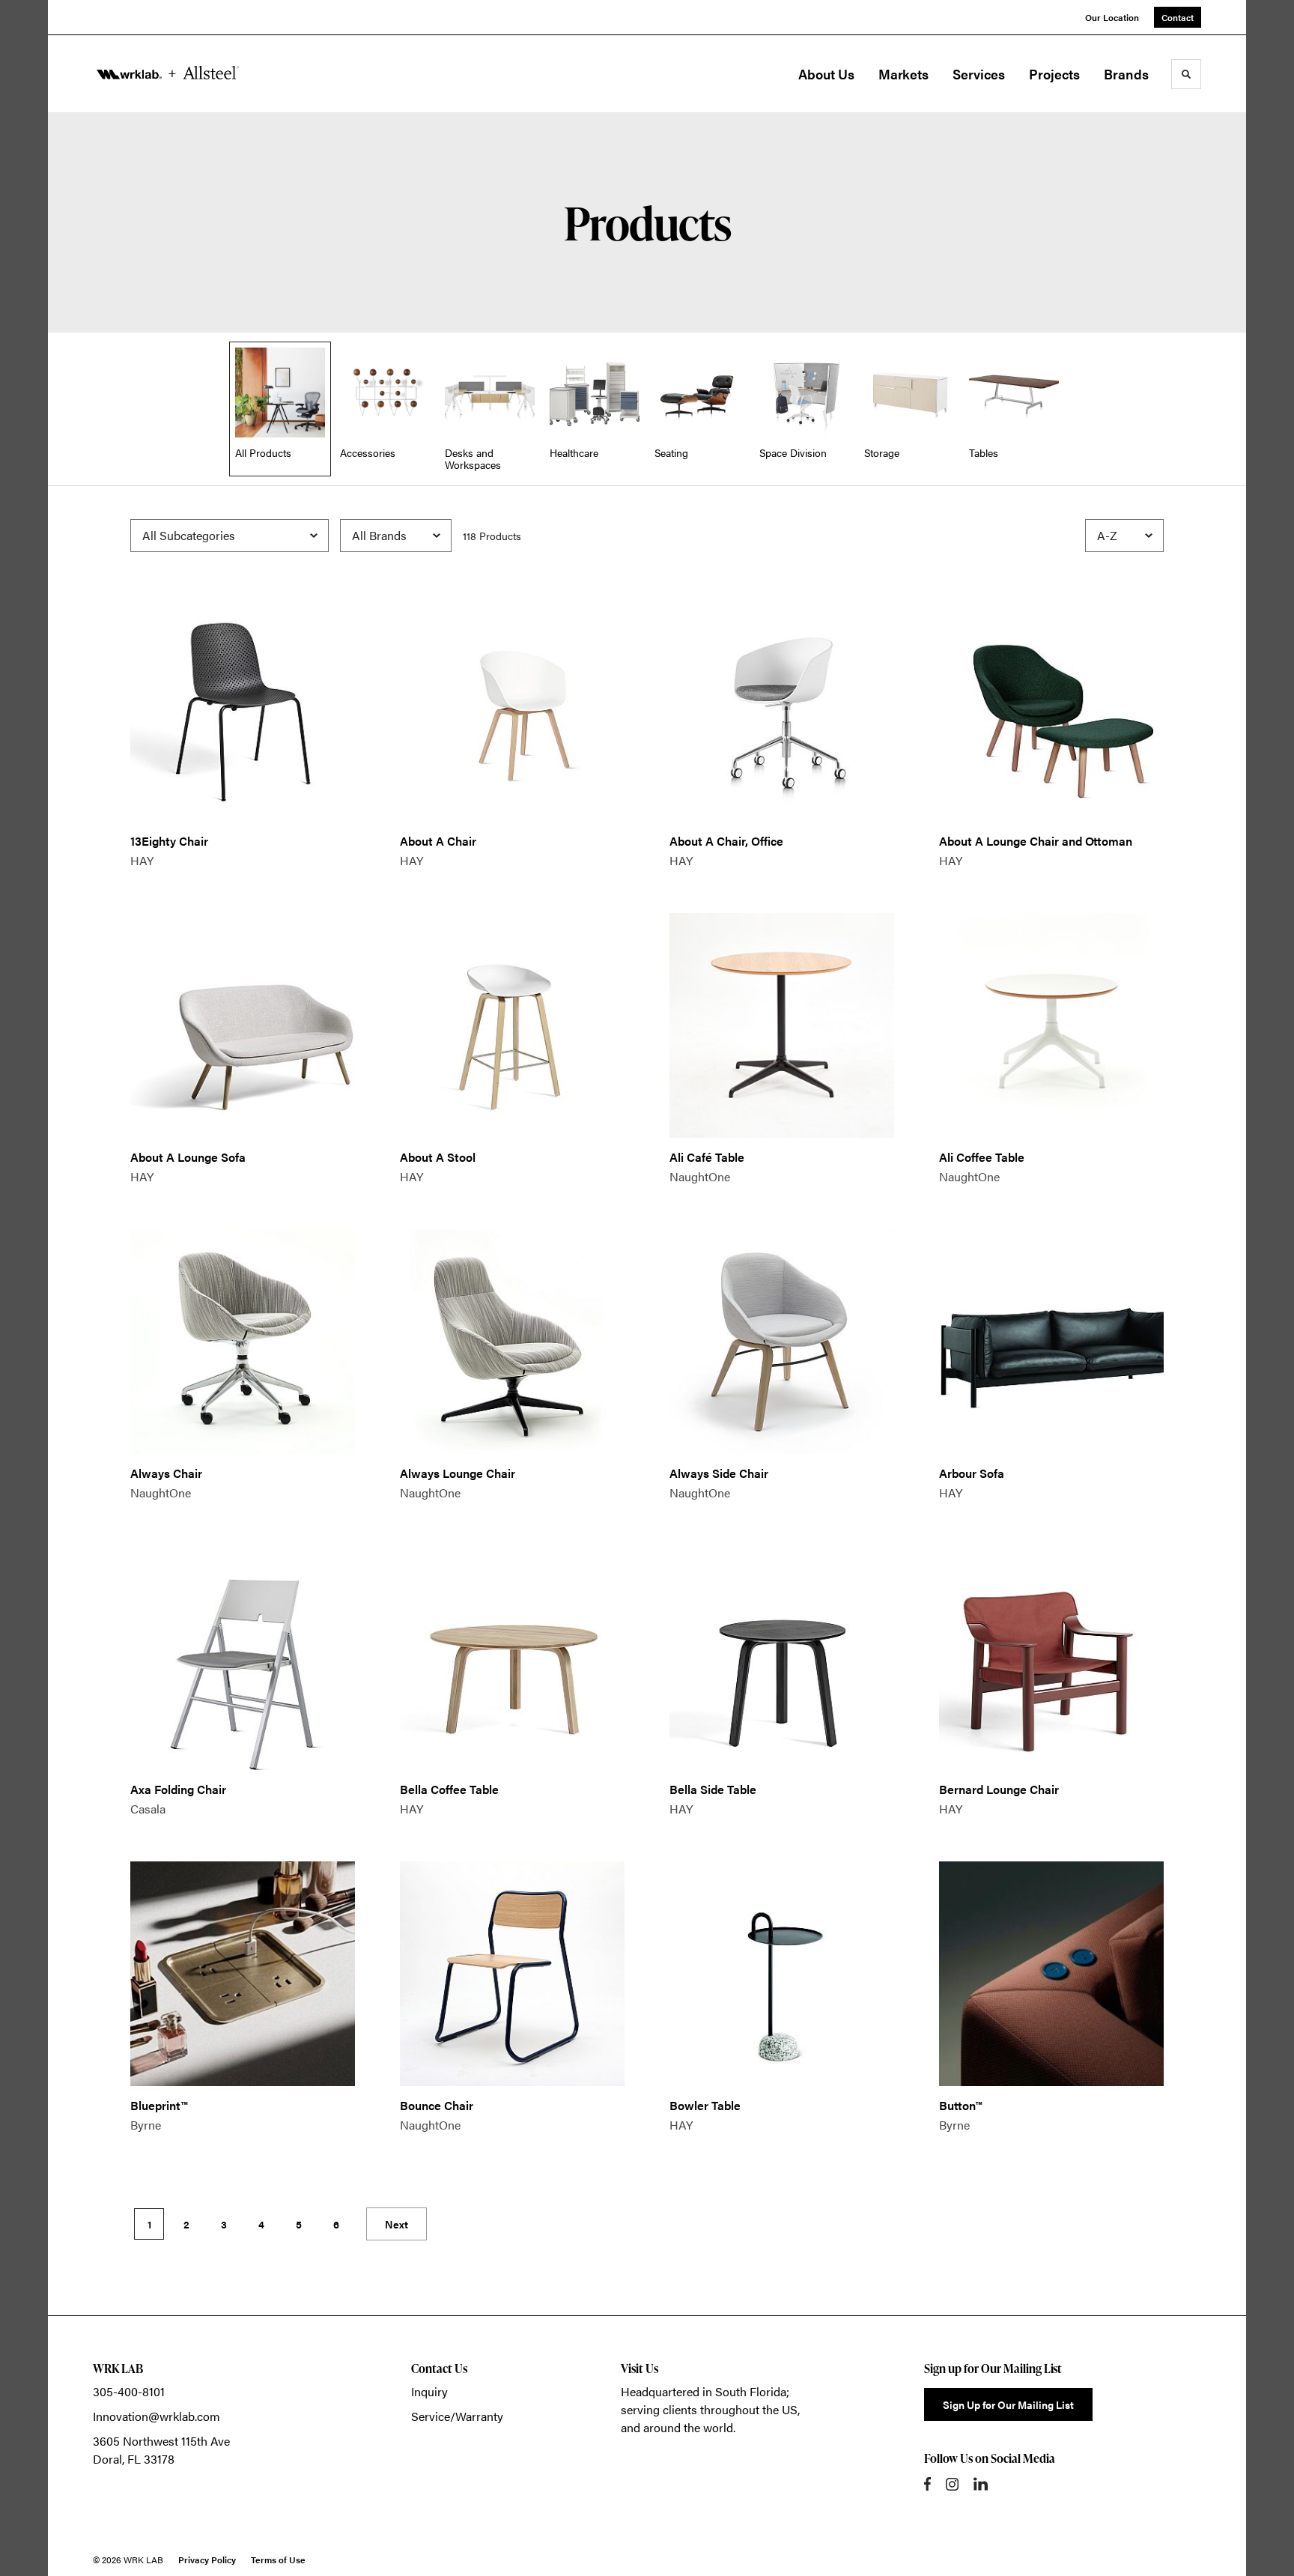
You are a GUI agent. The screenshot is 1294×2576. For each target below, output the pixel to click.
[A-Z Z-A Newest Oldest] (1124, 536)
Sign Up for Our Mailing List (1008, 2404)
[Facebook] (927, 2484)
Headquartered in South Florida (704, 2391)
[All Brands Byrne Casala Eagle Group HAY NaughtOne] (396, 536)
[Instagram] (952, 2484)
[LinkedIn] (981, 2484)
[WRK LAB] (168, 74)
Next (397, 2224)
